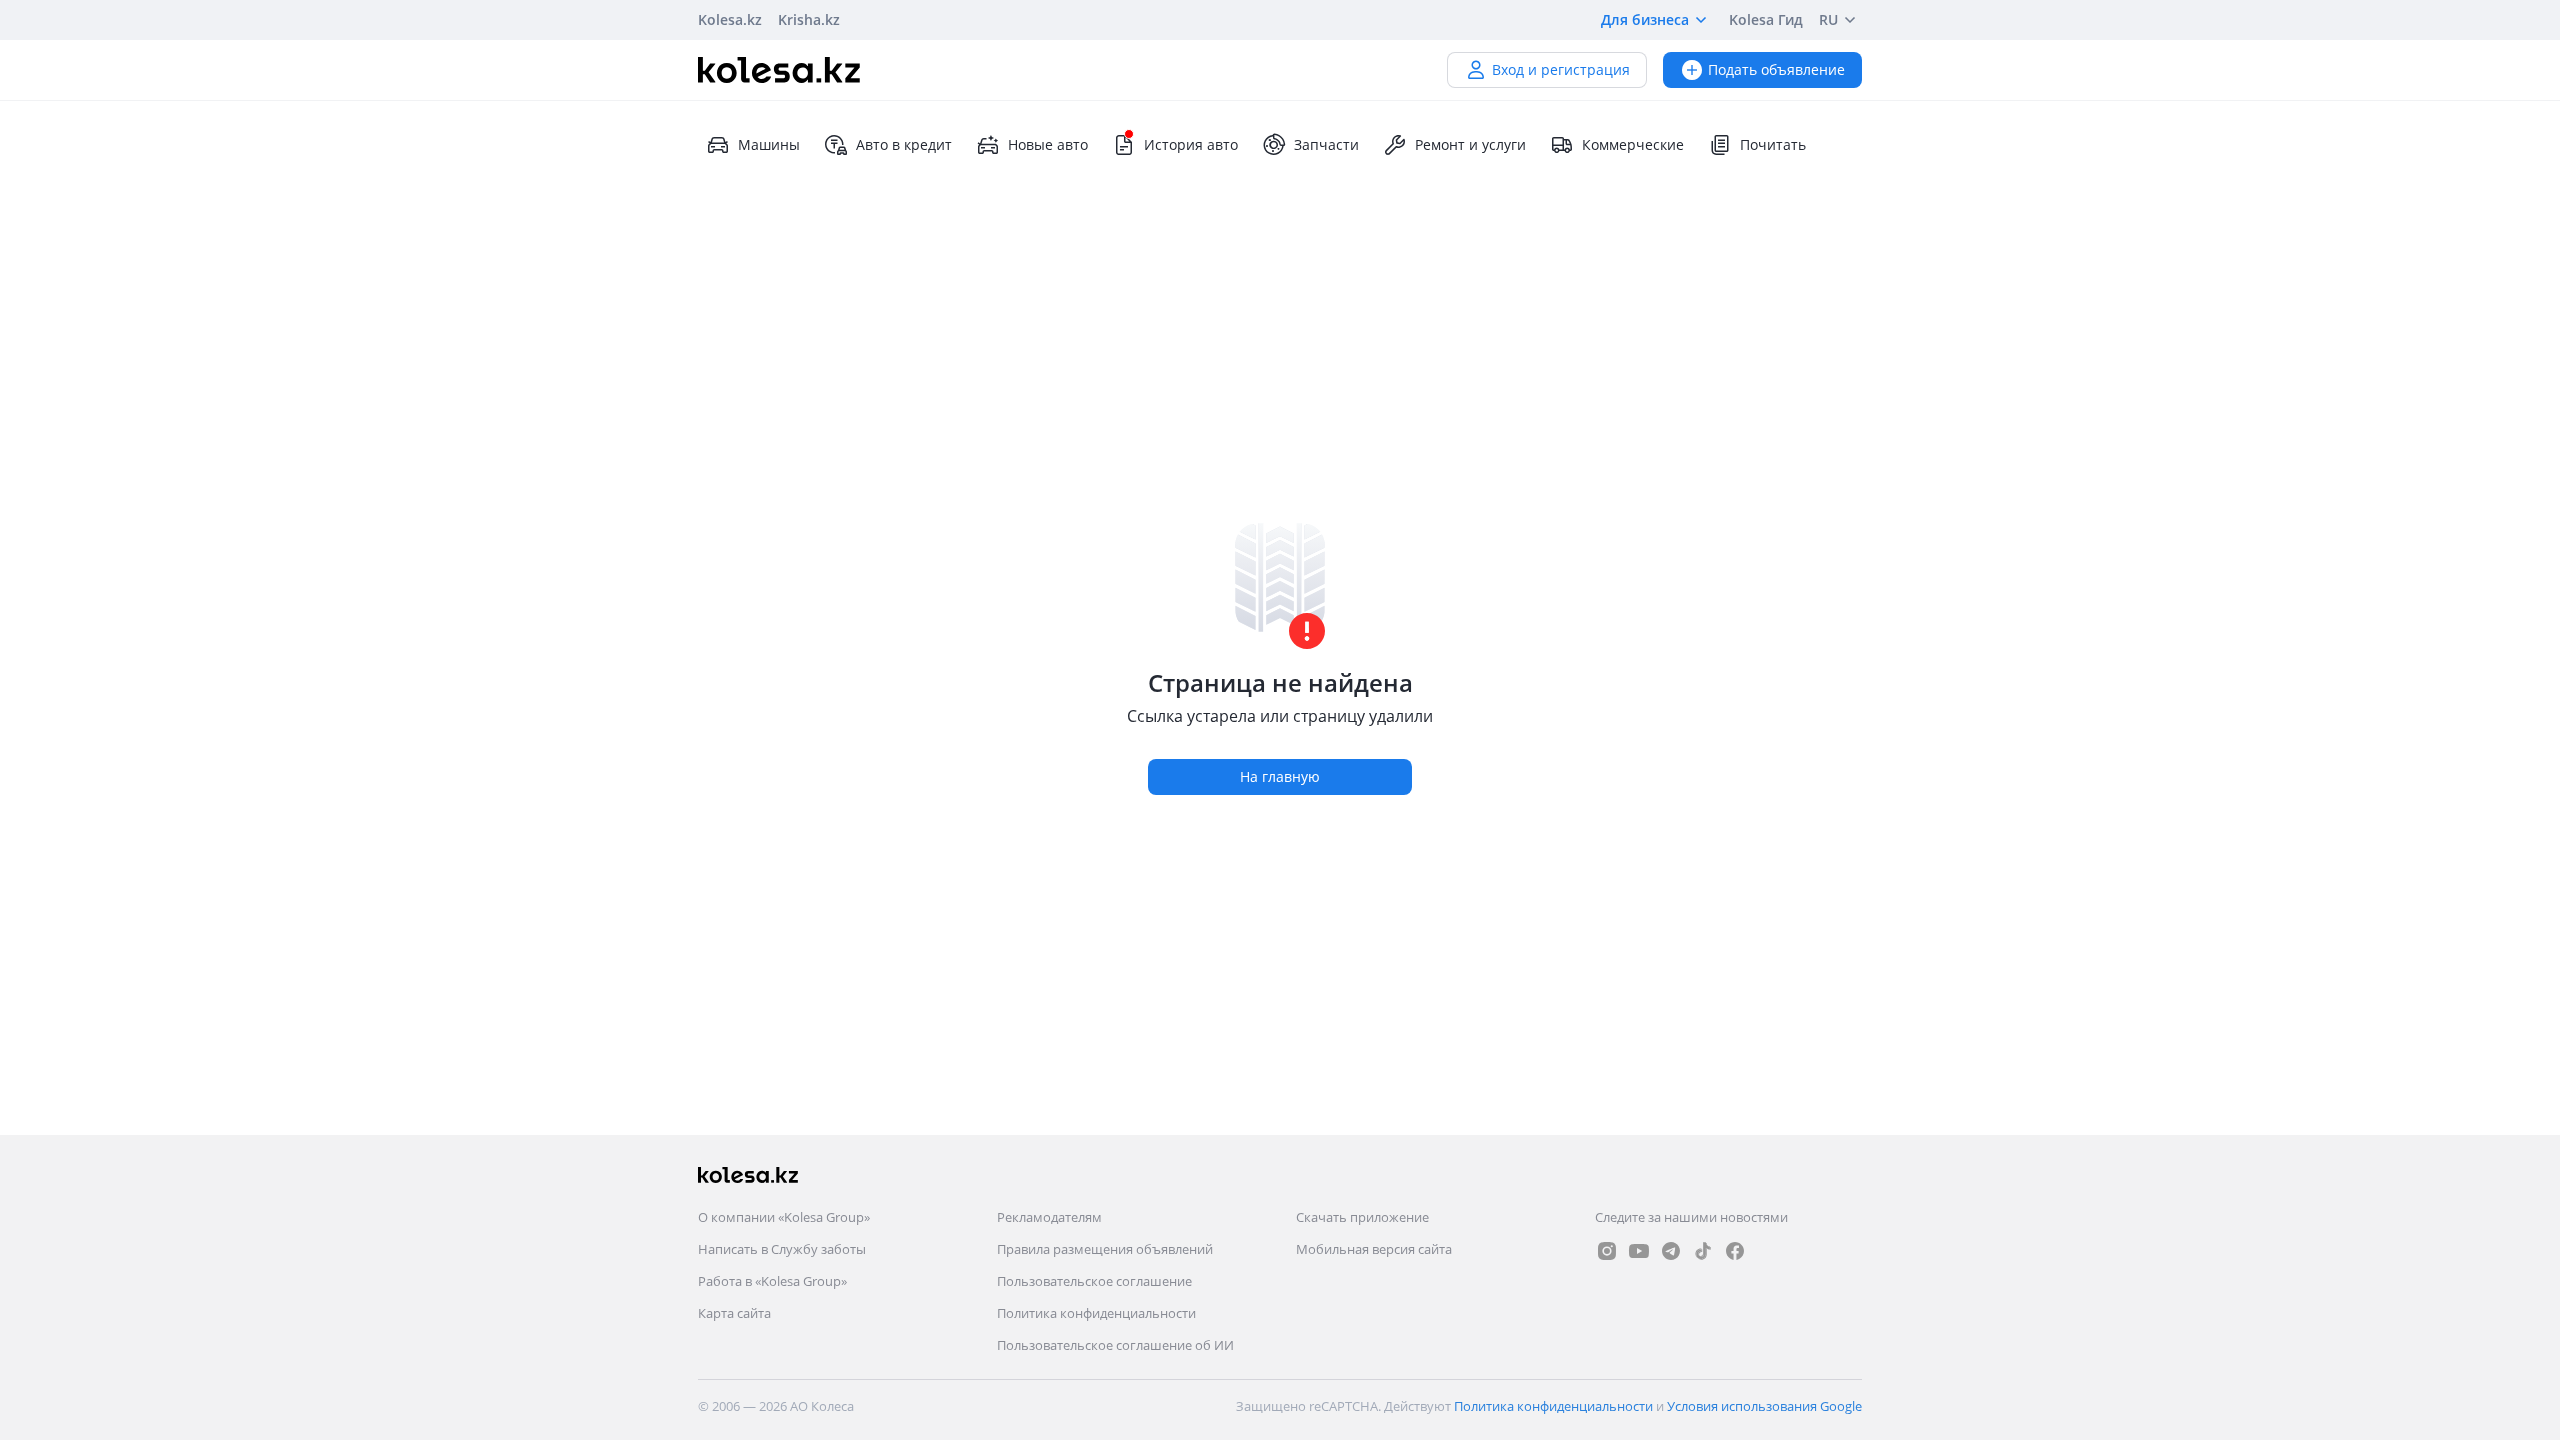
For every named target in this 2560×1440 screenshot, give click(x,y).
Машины (769, 144)
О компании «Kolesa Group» (784, 1217)
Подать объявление (1776, 69)
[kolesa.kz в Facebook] (1735, 1251)
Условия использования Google (1764, 1406)
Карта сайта (734, 1313)
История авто (1191, 144)
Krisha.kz (809, 19)
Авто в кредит (904, 144)
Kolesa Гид (1766, 19)
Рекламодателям (1049, 1217)
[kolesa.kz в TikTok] (1703, 1251)
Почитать (1773, 144)
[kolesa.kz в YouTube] (1639, 1251)
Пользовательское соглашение (1094, 1281)
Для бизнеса (1645, 19)
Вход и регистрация (1561, 69)
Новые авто (1048, 144)
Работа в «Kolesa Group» (772, 1281)
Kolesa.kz (730, 19)
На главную (1280, 776)
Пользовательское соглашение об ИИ (1115, 1345)
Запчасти (1326, 144)
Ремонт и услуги (1470, 144)
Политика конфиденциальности (1096, 1313)
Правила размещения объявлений (1105, 1249)
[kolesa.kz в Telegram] (1671, 1251)
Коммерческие (1633, 144)
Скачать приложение (1362, 1217)
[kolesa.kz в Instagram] (1607, 1251)
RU (1828, 19)
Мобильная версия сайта (1374, 1249)
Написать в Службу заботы (782, 1249)
